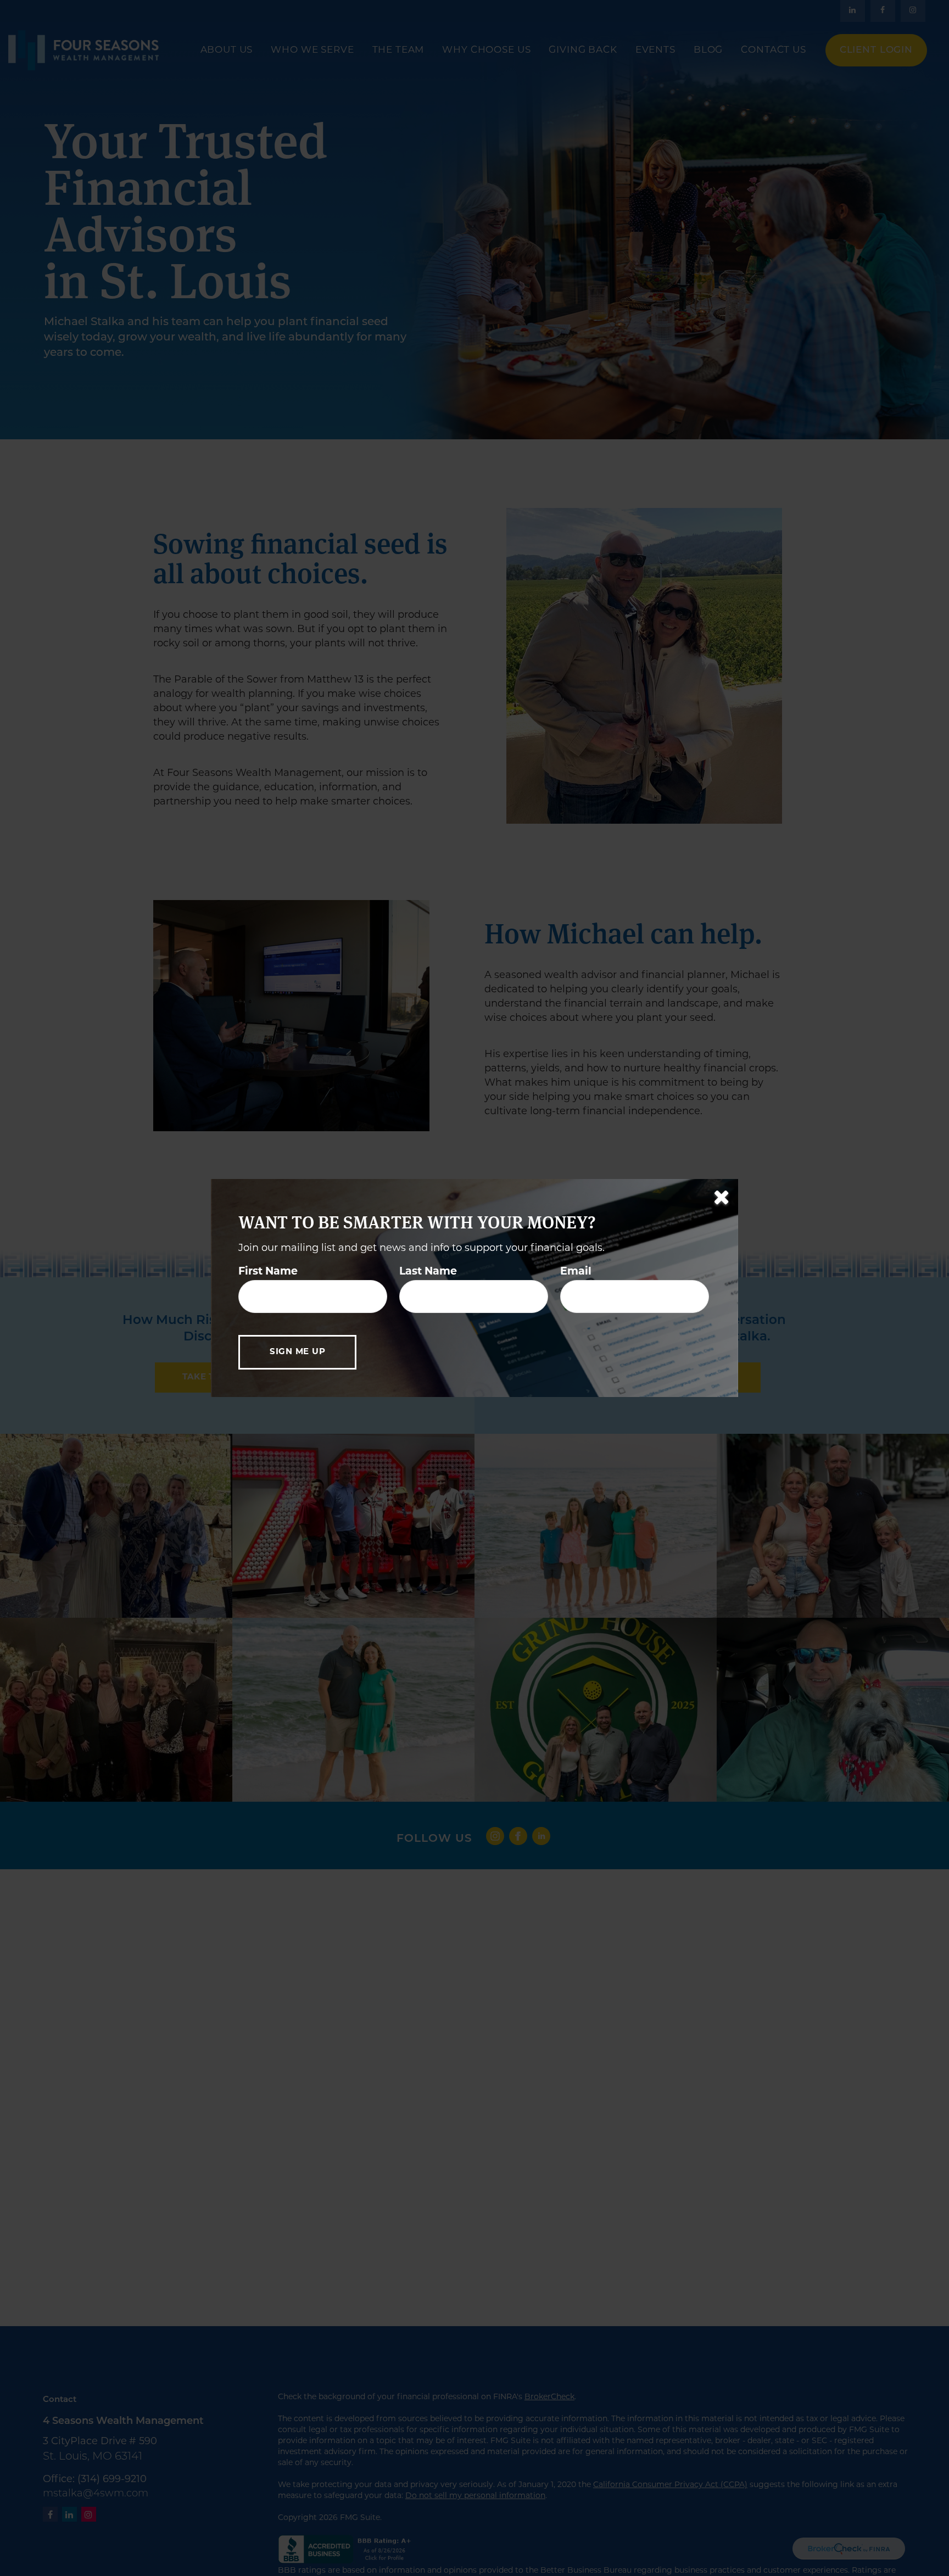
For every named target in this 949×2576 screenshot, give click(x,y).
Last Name (428, 1272)
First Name (268, 1272)
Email (576, 1272)
